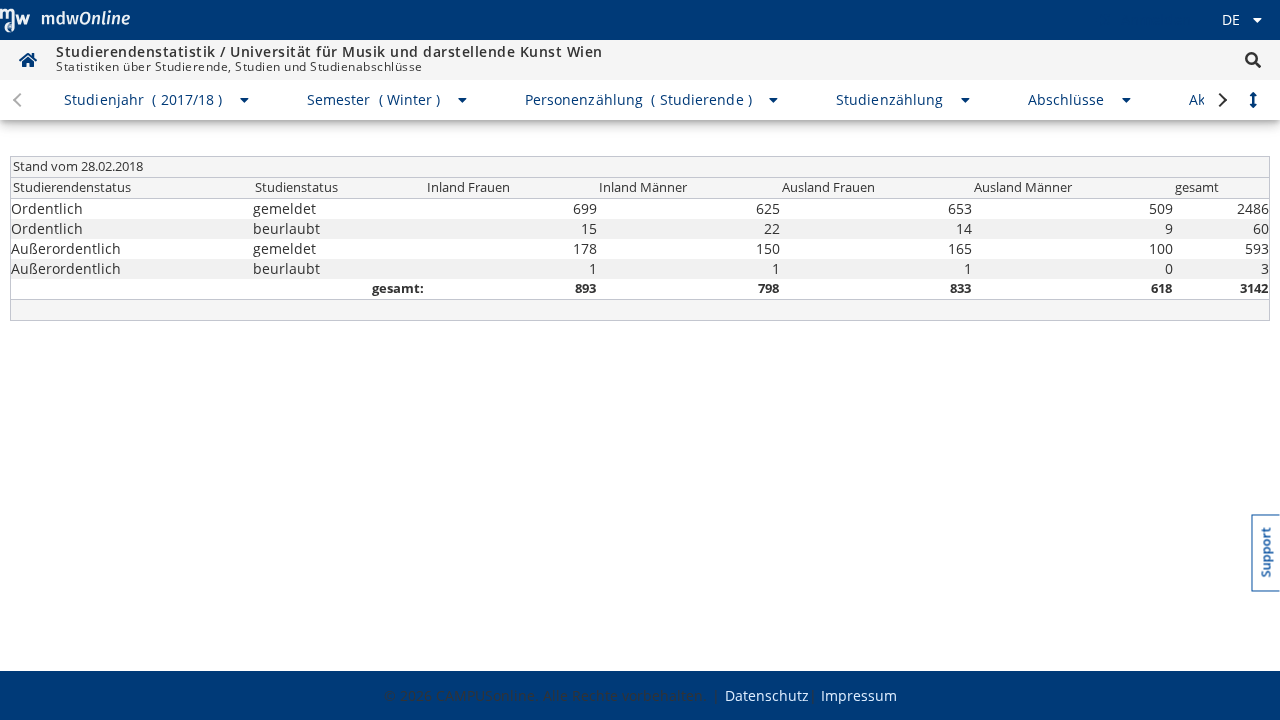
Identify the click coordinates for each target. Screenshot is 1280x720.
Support (1266, 553)
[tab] (157, 100)
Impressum (859, 695)
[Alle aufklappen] (1253, 100)
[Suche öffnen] (1253, 60)
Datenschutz (767, 695)
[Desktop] (65, 20)
